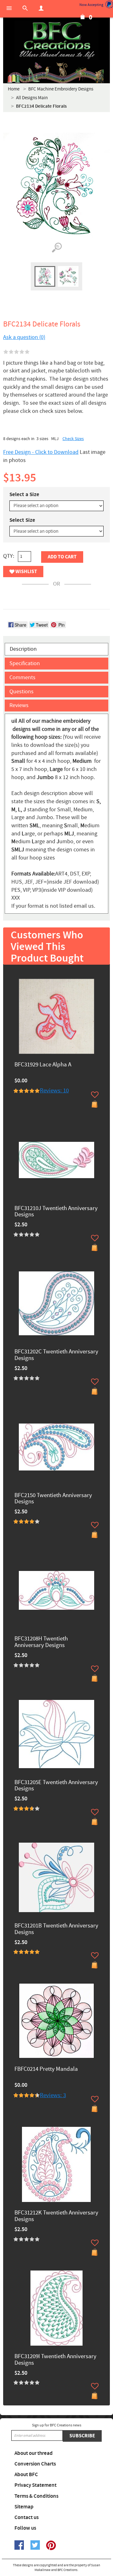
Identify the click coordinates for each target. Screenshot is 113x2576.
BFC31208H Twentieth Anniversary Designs (41, 1642)
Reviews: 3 (53, 2095)
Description (23, 649)
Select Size (22, 520)
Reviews (19, 705)
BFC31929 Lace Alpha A (43, 1065)
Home (14, 89)
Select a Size (24, 495)
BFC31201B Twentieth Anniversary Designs (56, 1929)
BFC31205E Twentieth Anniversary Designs (56, 1786)
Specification (25, 663)
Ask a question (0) (24, 337)
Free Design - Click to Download (41, 452)
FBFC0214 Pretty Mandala (46, 2069)
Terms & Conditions (36, 2496)
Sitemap (24, 2507)
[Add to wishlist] (95, 1095)
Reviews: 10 (54, 1091)
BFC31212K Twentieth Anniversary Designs (56, 2216)
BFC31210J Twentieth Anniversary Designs (56, 1212)
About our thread (34, 2453)
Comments (22, 677)
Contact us (27, 2517)
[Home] (56, 41)
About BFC (26, 2475)
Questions (22, 692)
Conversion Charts (35, 2464)
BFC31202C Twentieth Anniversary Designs (56, 1355)
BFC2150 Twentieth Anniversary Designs (53, 1499)
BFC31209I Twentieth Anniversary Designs (55, 2360)
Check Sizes (73, 439)
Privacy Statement (35, 2485)
